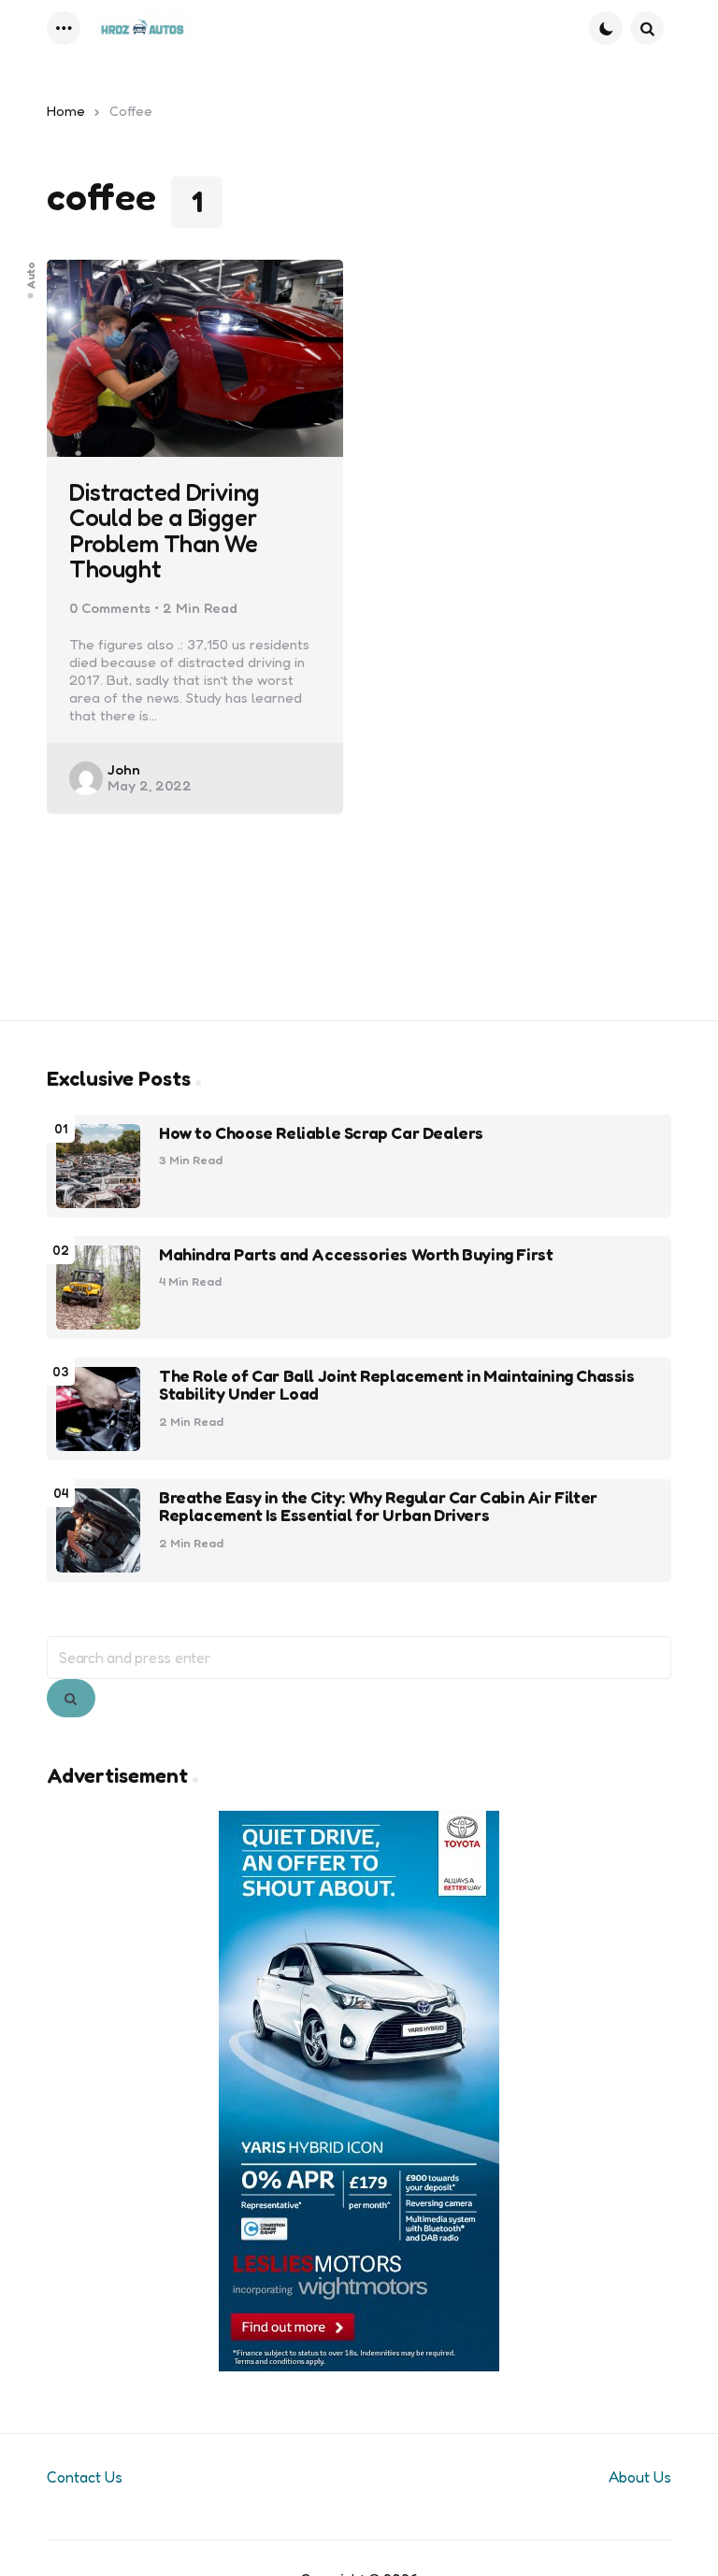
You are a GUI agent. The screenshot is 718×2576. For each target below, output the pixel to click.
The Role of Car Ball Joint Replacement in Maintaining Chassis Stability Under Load (397, 1386)
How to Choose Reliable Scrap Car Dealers (321, 1133)
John (124, 769)
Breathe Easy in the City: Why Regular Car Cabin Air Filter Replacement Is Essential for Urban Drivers (378, 1507)
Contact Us (85, 2477)
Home (66, 111)
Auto (31, 274)
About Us (640, 2477)
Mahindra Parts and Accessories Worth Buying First (356, 1255)
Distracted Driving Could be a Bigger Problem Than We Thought (165, 530)
